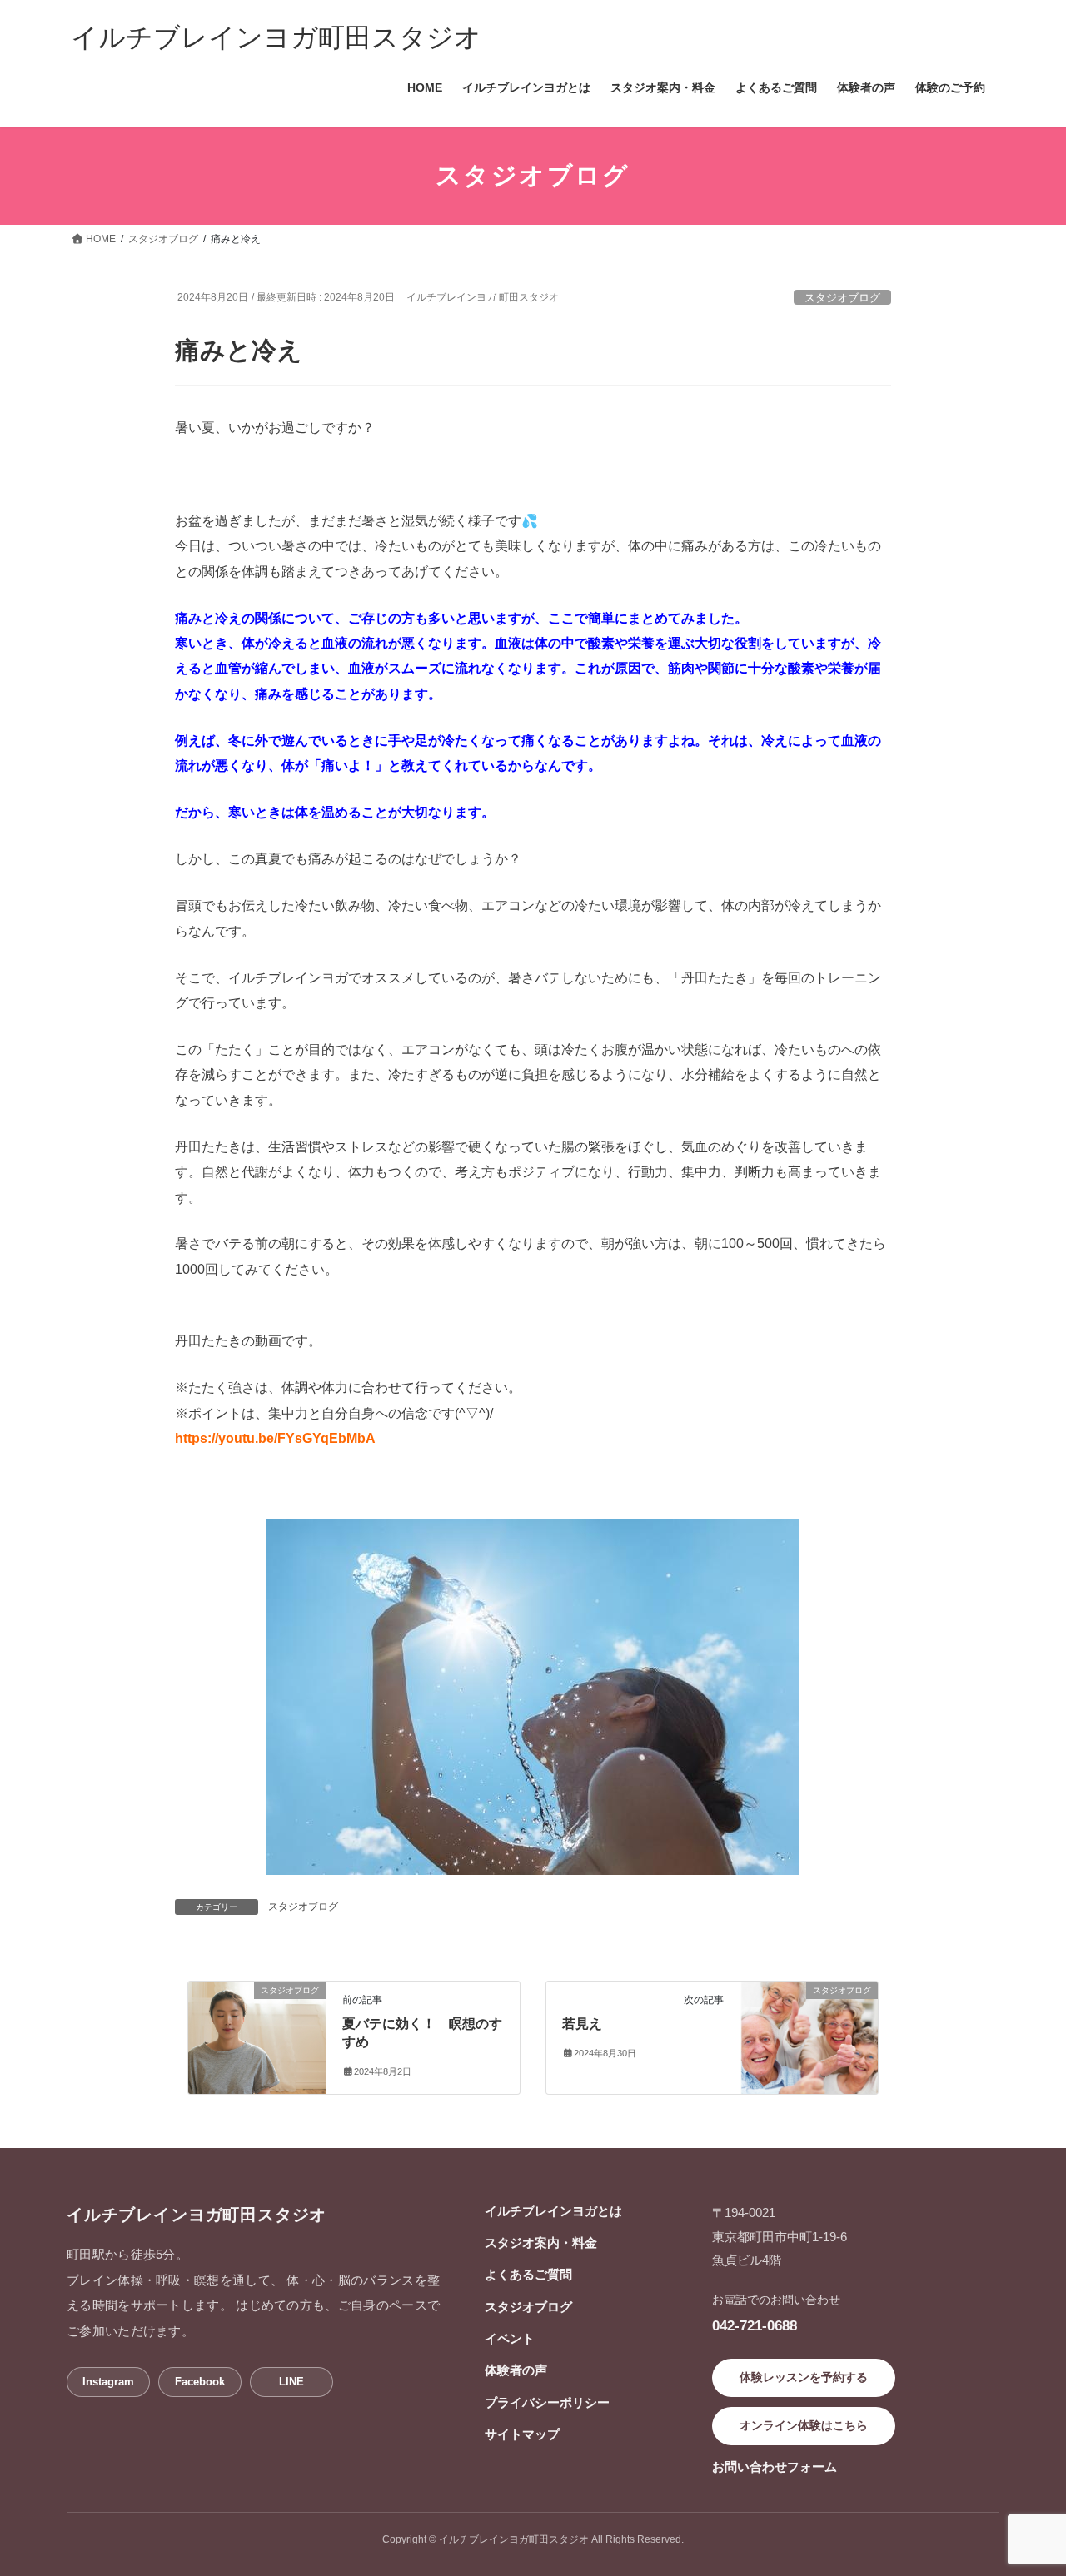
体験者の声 (516, 2370)
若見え (582, 2024)
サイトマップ (522, 2434)
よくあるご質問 (528, 2274)
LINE (291, 2382)
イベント (510, 2338)
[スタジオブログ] (257, 2026)
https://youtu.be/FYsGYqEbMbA (275, 1438)
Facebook (200, 2382)
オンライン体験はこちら (804, 2425)
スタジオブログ (842, 298)
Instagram (108, 2382)
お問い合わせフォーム (775, 2467)
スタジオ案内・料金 (541, 2243)
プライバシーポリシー (547, 2402)
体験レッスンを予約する (804, 2377)
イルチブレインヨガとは (553, 2211)
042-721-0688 (755, 2325)
